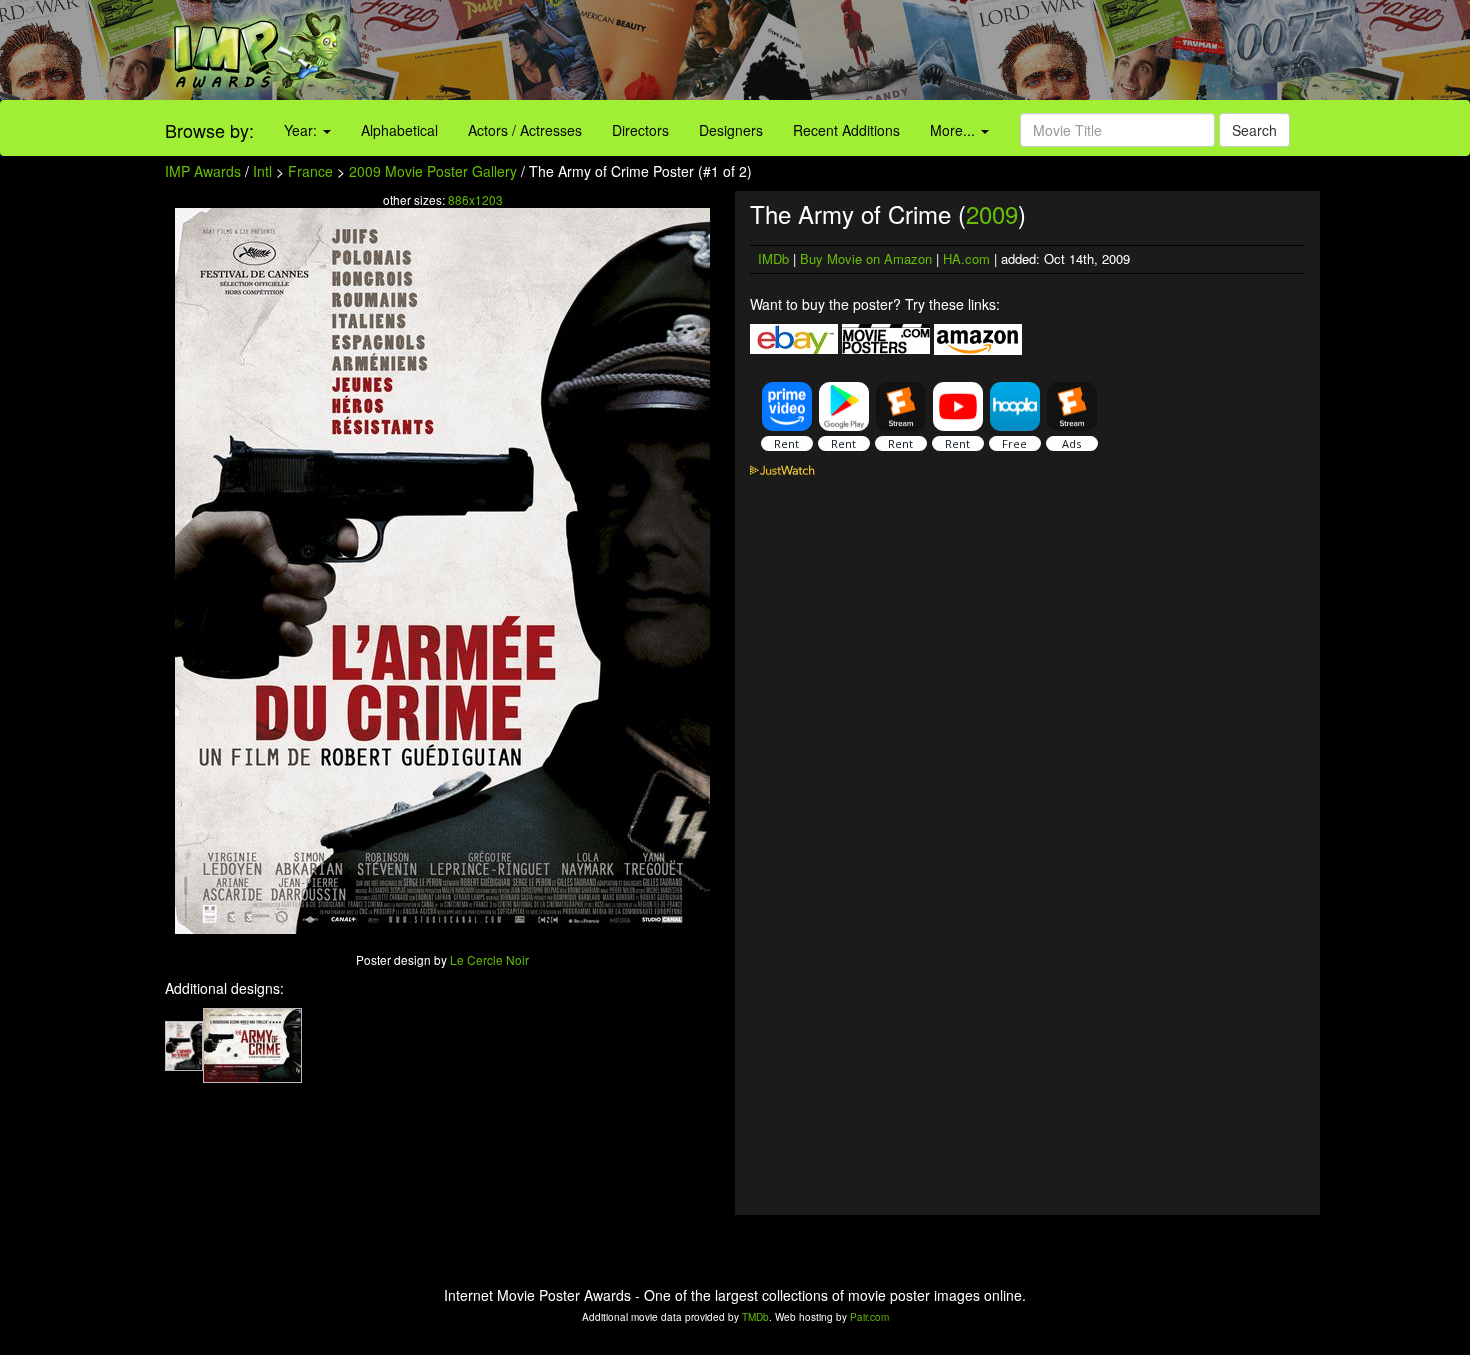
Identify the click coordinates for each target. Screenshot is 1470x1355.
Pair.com (869, 1317)
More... (954, 130)
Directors (640, 130)
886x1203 (475, 199)
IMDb (773, 258)
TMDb (755, 1317)
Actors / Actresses (525, 130)
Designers (731, 130)
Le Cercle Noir (489, 959)
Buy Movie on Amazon (866, 258)
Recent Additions (846, 130)
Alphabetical (399, 130)
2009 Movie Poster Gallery (433, 171)
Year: (302, 130)
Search (1254, 130)
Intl (262, 171)
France (310, 171)
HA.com (966, 258)
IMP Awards (203, 171)
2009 (992, 213)
